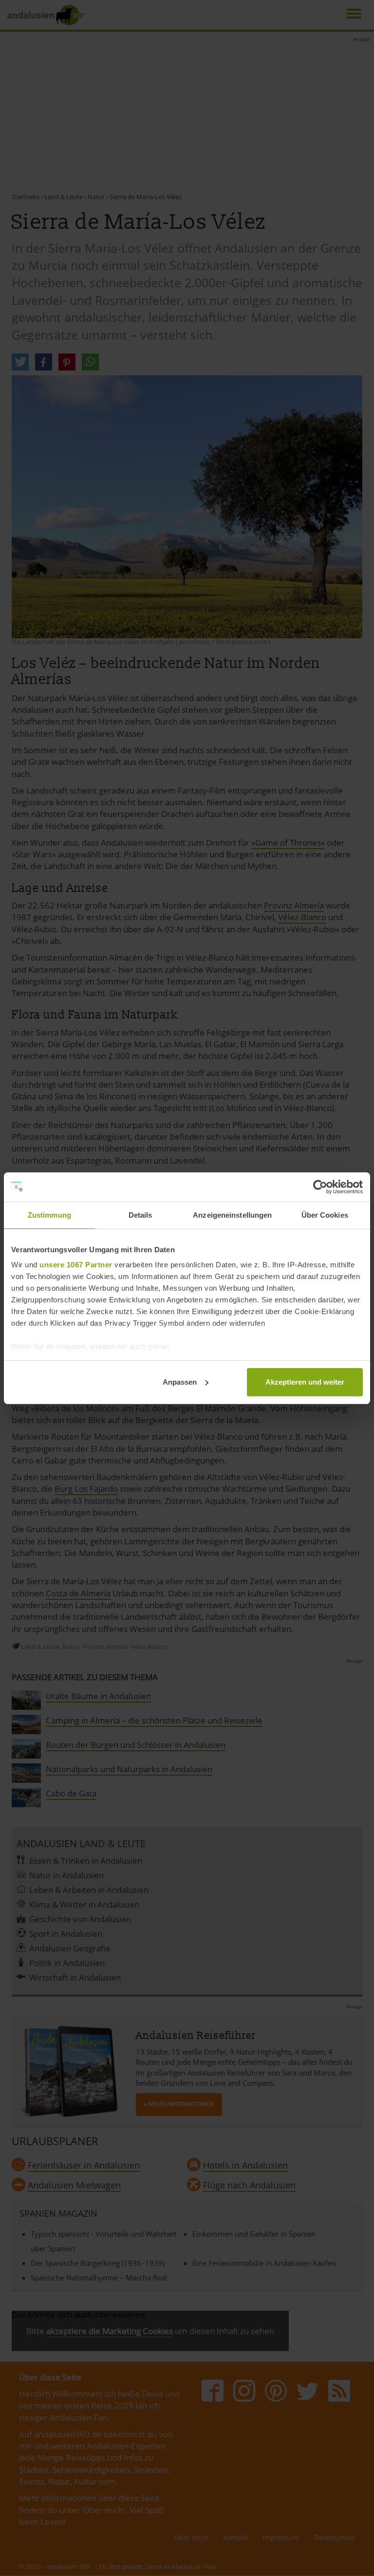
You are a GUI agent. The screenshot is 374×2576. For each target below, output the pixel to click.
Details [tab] (140, 1215)
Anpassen (180, 1382)
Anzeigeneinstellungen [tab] (232, 1215)
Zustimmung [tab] (49, 1215)
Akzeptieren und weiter (305, 1382)
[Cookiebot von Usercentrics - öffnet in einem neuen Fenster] (320, 1187)
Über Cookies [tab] (325, 1215)
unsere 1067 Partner (76, 1265)
